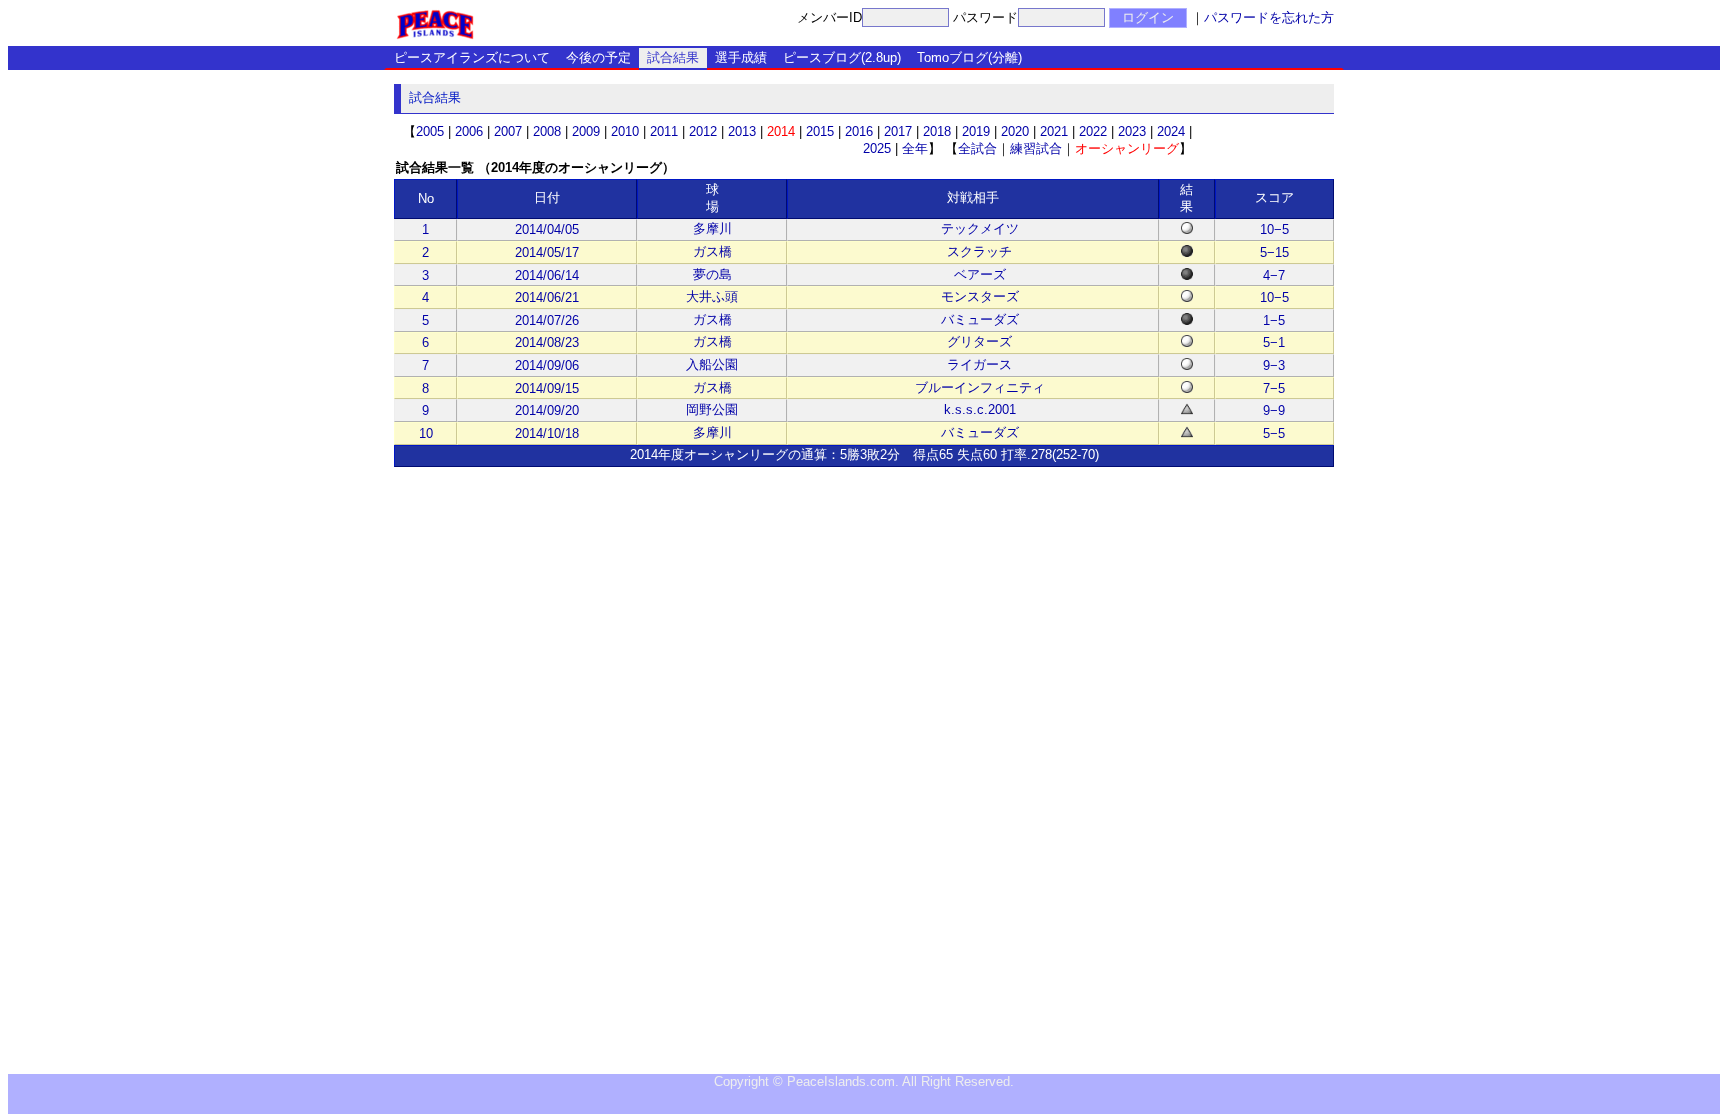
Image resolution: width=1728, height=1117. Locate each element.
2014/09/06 (547, 365)
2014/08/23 (547, 342)
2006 (469, 131)
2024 (1171, 131)
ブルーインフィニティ (980, 387)
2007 (508, 131)
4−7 (1274, 275)
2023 (1132, 131)
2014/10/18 (547, 433)
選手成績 (741, 57)
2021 (1054, 131)
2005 (430, 131)
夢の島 (712, 274)
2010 (625, 131)
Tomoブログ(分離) (969, 57)
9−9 (1274, 410)
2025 (877, 148)
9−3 (1274, 365)
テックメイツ (980, 228)
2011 (664, 131)
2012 (703, 131)
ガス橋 (712, 251)
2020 (1015, 131)
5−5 (1274, 433)
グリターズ (979, 341)
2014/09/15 (547, 388)
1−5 (1274, 320)
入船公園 (712, 364)
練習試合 (1036, 148)
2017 (898, 131)
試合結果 (673, 57)
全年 (915, 148)
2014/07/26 (547, 320)
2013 (742, 131)
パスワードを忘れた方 (1269, 17)
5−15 (1274, 252)
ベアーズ (980, 274)
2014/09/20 (547, 410)
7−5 (1274, 388)
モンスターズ (980, 296)
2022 (1093, 131)
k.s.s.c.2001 (980, 409)
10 (426, 433)
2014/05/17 (547, 252)
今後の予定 (598, 57)
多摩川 (712, 228)
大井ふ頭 (712, 296)
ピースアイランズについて (472, 57)
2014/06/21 (547, 297)
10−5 (1274, 229)
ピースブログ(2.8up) (842, 57)
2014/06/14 (547, 275)
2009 (586, 131)
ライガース (979, 364)
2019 (976, 131)
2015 (820, 131)
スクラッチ (979, 251)
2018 (937, 131)
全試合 (977, 148)
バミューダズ (980, 319)
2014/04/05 (547, 229)
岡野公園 (712, 409)
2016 (859, 131)
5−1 (1274, 342)
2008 (547, 131)
